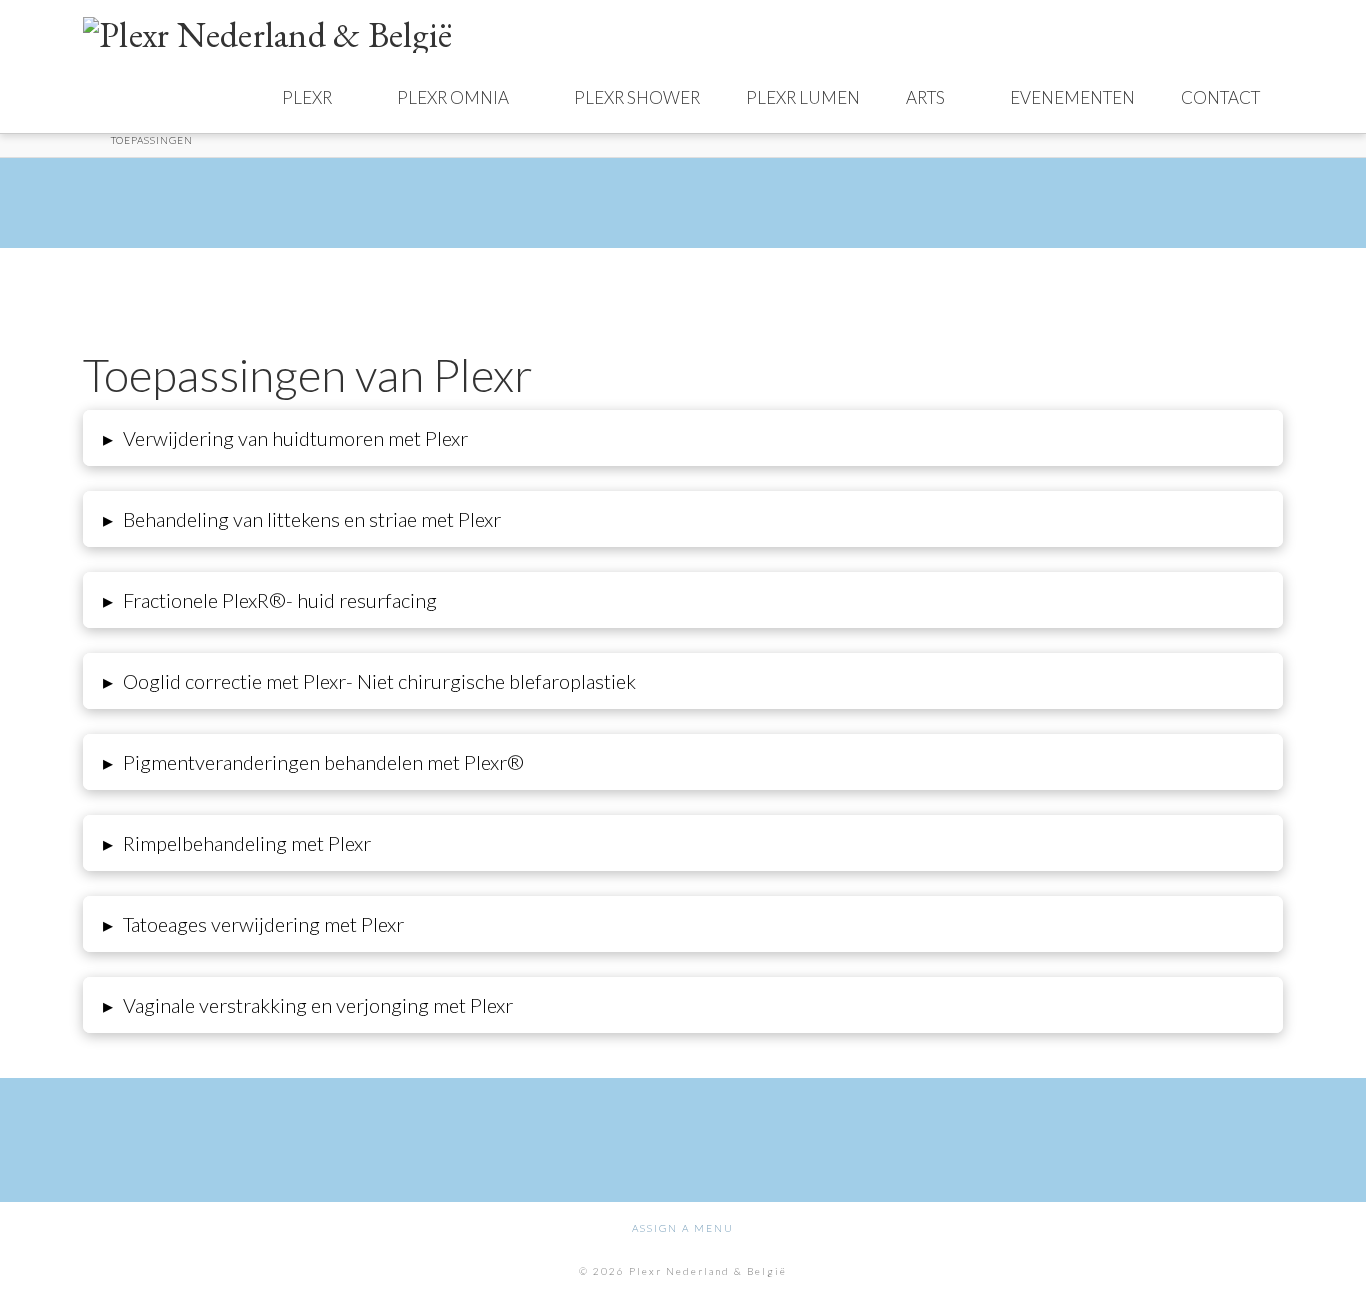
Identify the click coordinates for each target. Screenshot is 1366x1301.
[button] (683, 438)
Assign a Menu (683, 1228)
